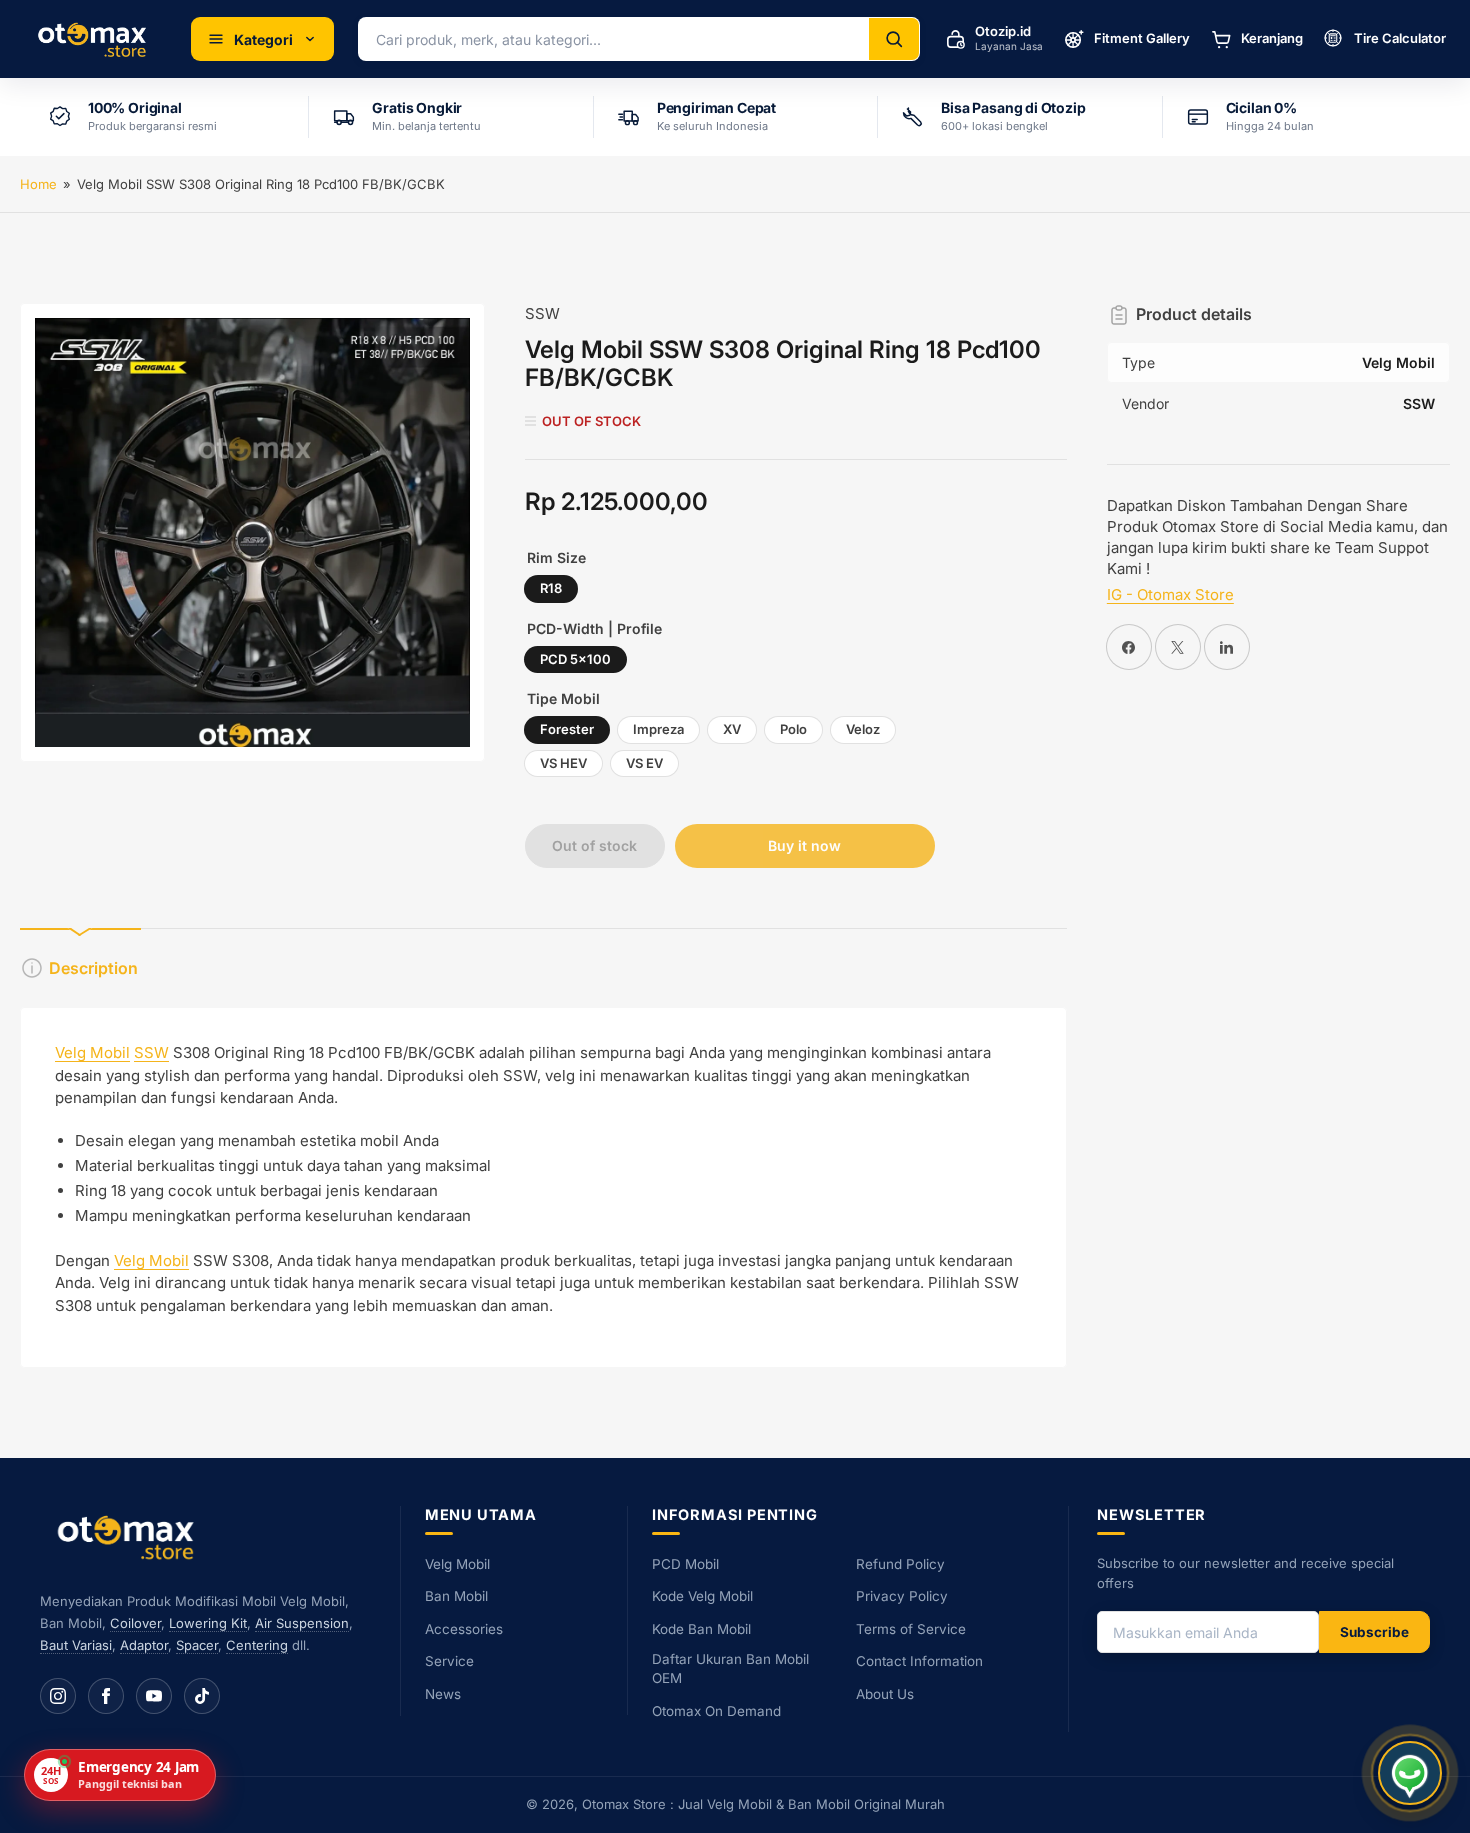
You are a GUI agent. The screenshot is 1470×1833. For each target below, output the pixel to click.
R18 (551, 588)
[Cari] (894, 39)
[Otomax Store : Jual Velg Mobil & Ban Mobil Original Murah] (95, 39)
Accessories (464, 1629)
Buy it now (804, 845)
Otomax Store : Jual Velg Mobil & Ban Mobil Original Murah (763, 1804)
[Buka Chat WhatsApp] (1410, 1773)
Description (93, 968)
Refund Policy (900, 1564)
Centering (257, 1645)
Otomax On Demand (716, 1711)
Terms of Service (911, 1629)
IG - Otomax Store (1170, 594)
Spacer (197, 1645)
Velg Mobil (92, 1052)
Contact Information (919, 1661)
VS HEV (563, 763)
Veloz (863, 729)
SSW (542, 313)
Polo (793, 729)
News (443, 1694)
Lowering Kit (208, 1623)
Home (38, 184)
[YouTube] (154, 1696)
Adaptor (144, 1645)
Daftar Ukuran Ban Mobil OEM (730, 1668)
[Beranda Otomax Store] (130, 1536)
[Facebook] (106, 1696)
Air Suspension (302, 1623)
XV (732, 729)
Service (449, 1661)
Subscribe (1374, 1632)
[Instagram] (58, 1696)
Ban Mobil (456, 1596)
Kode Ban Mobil (701, 1629)
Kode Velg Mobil (702, 1596)
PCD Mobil (685, 1564)
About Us (885, 1694)
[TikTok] (202, 1696)
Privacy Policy (902, 1596)
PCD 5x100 (575, 659)
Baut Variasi (76, 1645)
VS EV (644, 763)
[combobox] (614, 39)
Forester (567, 729)
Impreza (658, 729)
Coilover (135, 1623)
